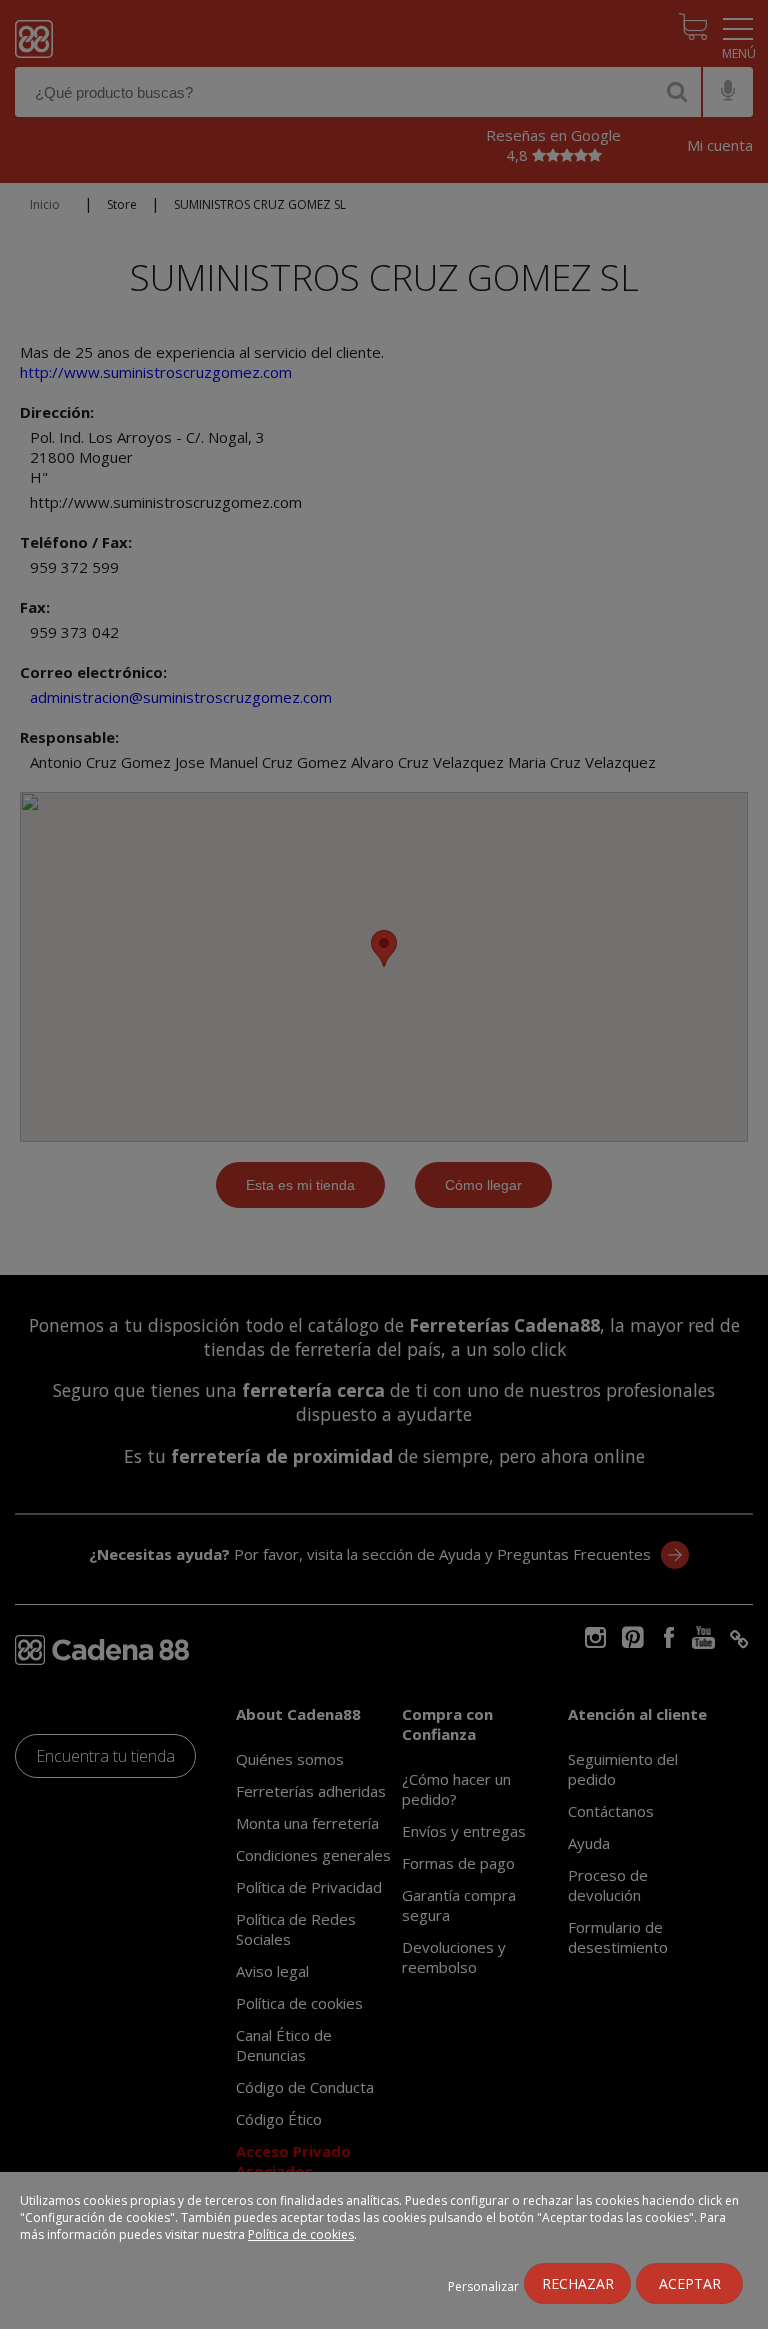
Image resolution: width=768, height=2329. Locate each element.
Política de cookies (301, 2234)
